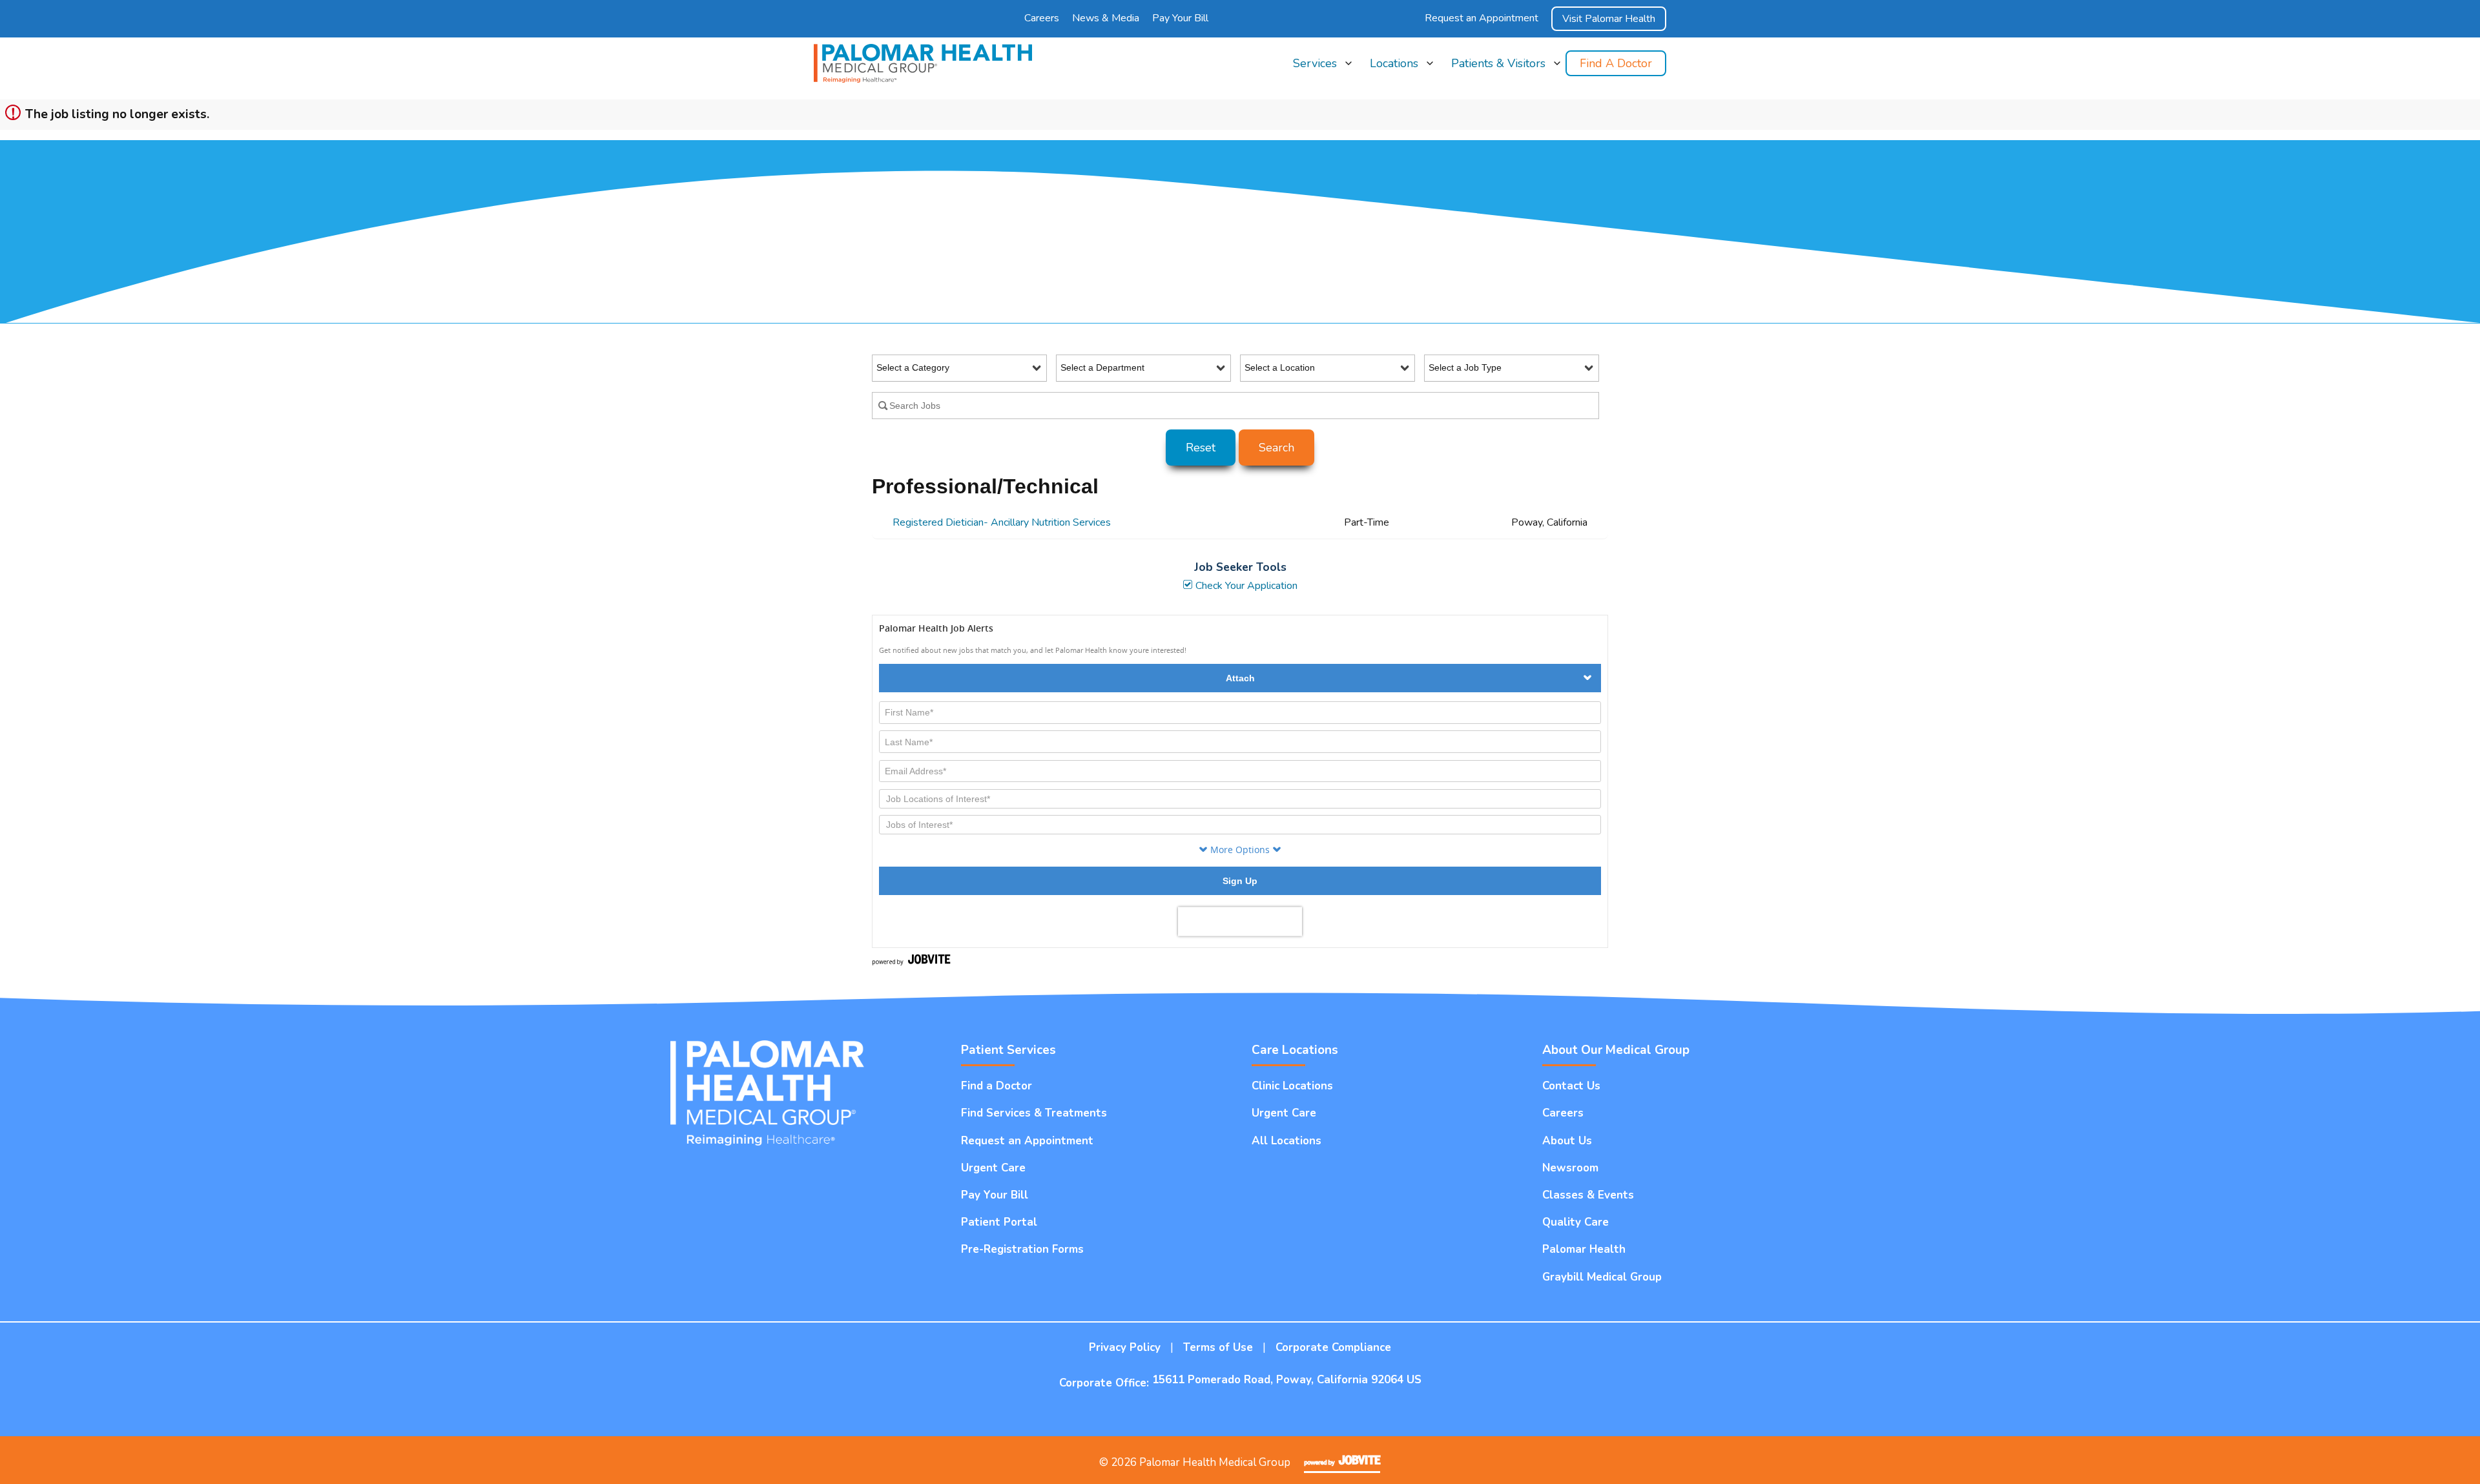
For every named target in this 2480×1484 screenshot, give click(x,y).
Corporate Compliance (1333, 1347)
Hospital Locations (1408, 151)
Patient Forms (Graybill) (1499, 233)
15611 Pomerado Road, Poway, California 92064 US (1287, 1380)
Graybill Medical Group (1602, 1277)
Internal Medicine (1328, 178)
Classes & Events (1588, 1195)
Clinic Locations (1402, 123)
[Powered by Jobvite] (1342, 1460)
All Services (1317, 96)
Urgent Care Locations (1416, 178)
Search (1276, 448)
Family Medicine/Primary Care (1353, 151)
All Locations (1397, 96)
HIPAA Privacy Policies (1497, 96)
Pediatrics (1313, 288)
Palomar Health (1584, 1249)
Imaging (1309, 206)
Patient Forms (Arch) (1493, 206)
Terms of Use (1218, 1347)
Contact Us (1571, 1086)
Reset (1201, 448)
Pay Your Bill (1180, 18)
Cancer (1307, 123)
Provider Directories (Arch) (1505, 260)
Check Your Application (1245, 586)
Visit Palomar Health (1609, 19)
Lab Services (1319, 233)
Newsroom (1570, 1168)
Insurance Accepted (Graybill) (1512, 151)
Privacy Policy (1125, 1347)
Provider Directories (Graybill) (1512, 288)
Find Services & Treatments (1034, 1113)
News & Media (1106, 18)
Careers (1042, 18)
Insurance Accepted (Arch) (1506, 123)
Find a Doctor (1616, 63)
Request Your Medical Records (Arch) (1528, 315)
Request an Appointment (1482, 18)
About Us (1567, 1141)
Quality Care (1576, 1222)
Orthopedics (1318, 260)
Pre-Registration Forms (1022, 1249)
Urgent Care (1318, 315)
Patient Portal (999, 1222)
